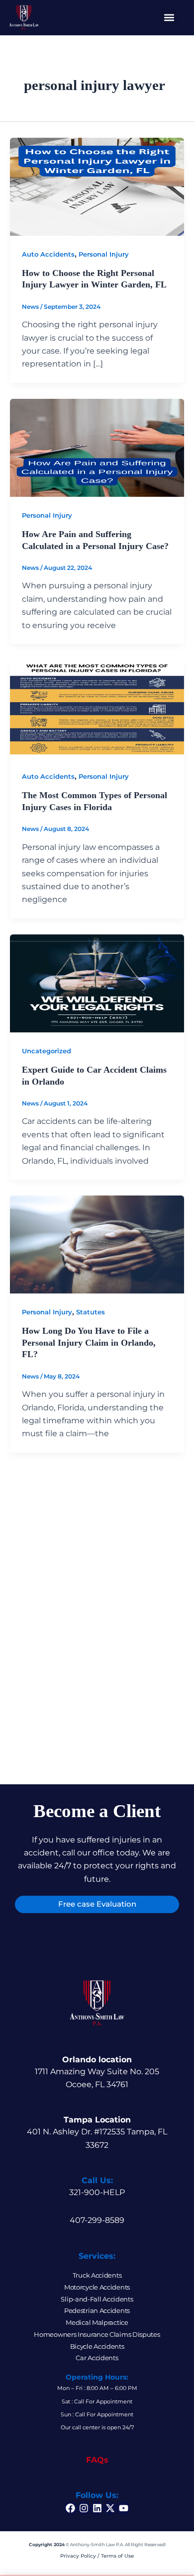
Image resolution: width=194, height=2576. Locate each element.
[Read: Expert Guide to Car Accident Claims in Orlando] (97, 982)
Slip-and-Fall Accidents (97, 2299)
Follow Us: (97, 2495)
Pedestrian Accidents (97, 2310)
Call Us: (97, 2180)
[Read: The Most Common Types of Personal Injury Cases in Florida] (97, 708)
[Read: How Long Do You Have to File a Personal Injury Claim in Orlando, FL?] (97, 1244)
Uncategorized (47, 1051)
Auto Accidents (48, 254)
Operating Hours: (97, 2377)
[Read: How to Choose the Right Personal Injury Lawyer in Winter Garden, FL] (97, 186)
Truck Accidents (97, 2275)
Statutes (91, 1312)
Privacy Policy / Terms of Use (97, 2556)
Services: (97, 2256)
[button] (169, 18)
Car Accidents (97, 2358)
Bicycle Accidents (97, 2346)
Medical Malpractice (97, 2322)
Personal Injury (104, 254)
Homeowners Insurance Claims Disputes (97, 2334)
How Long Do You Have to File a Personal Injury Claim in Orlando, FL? (89, 1342)
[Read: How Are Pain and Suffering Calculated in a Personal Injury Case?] (97, 447)
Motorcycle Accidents (97, 2287)
